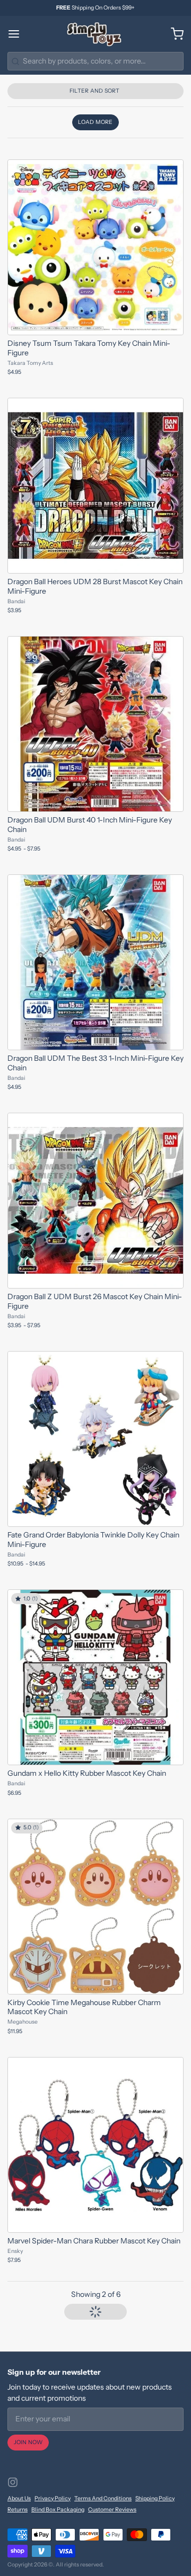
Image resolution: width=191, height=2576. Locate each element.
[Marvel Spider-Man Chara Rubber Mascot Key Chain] (95, 2145)
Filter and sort (95, 91)
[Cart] (173, 34)
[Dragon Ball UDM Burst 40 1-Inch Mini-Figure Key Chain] (95, 724)
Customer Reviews (112, 2510)
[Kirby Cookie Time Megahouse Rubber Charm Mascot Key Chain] (95, 1907)
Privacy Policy (53, 2498)
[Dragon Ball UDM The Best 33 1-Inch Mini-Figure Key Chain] (95, 962)
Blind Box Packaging (58, 2510)
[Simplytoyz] (95, 34)
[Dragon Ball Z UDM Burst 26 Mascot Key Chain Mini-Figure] (95, 1201)
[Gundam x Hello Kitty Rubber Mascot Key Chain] (95, 1677)
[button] (95, 122)
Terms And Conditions (103, 2498)
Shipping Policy (155, 2498)
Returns (18, 2510)
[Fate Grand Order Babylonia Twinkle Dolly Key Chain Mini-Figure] (95, 1439)
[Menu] (18, 34)
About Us (19, 2498)
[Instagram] (13, 2482)
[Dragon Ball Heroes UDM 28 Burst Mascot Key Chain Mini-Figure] (95, 486)
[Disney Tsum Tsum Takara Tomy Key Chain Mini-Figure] (95, 247)
